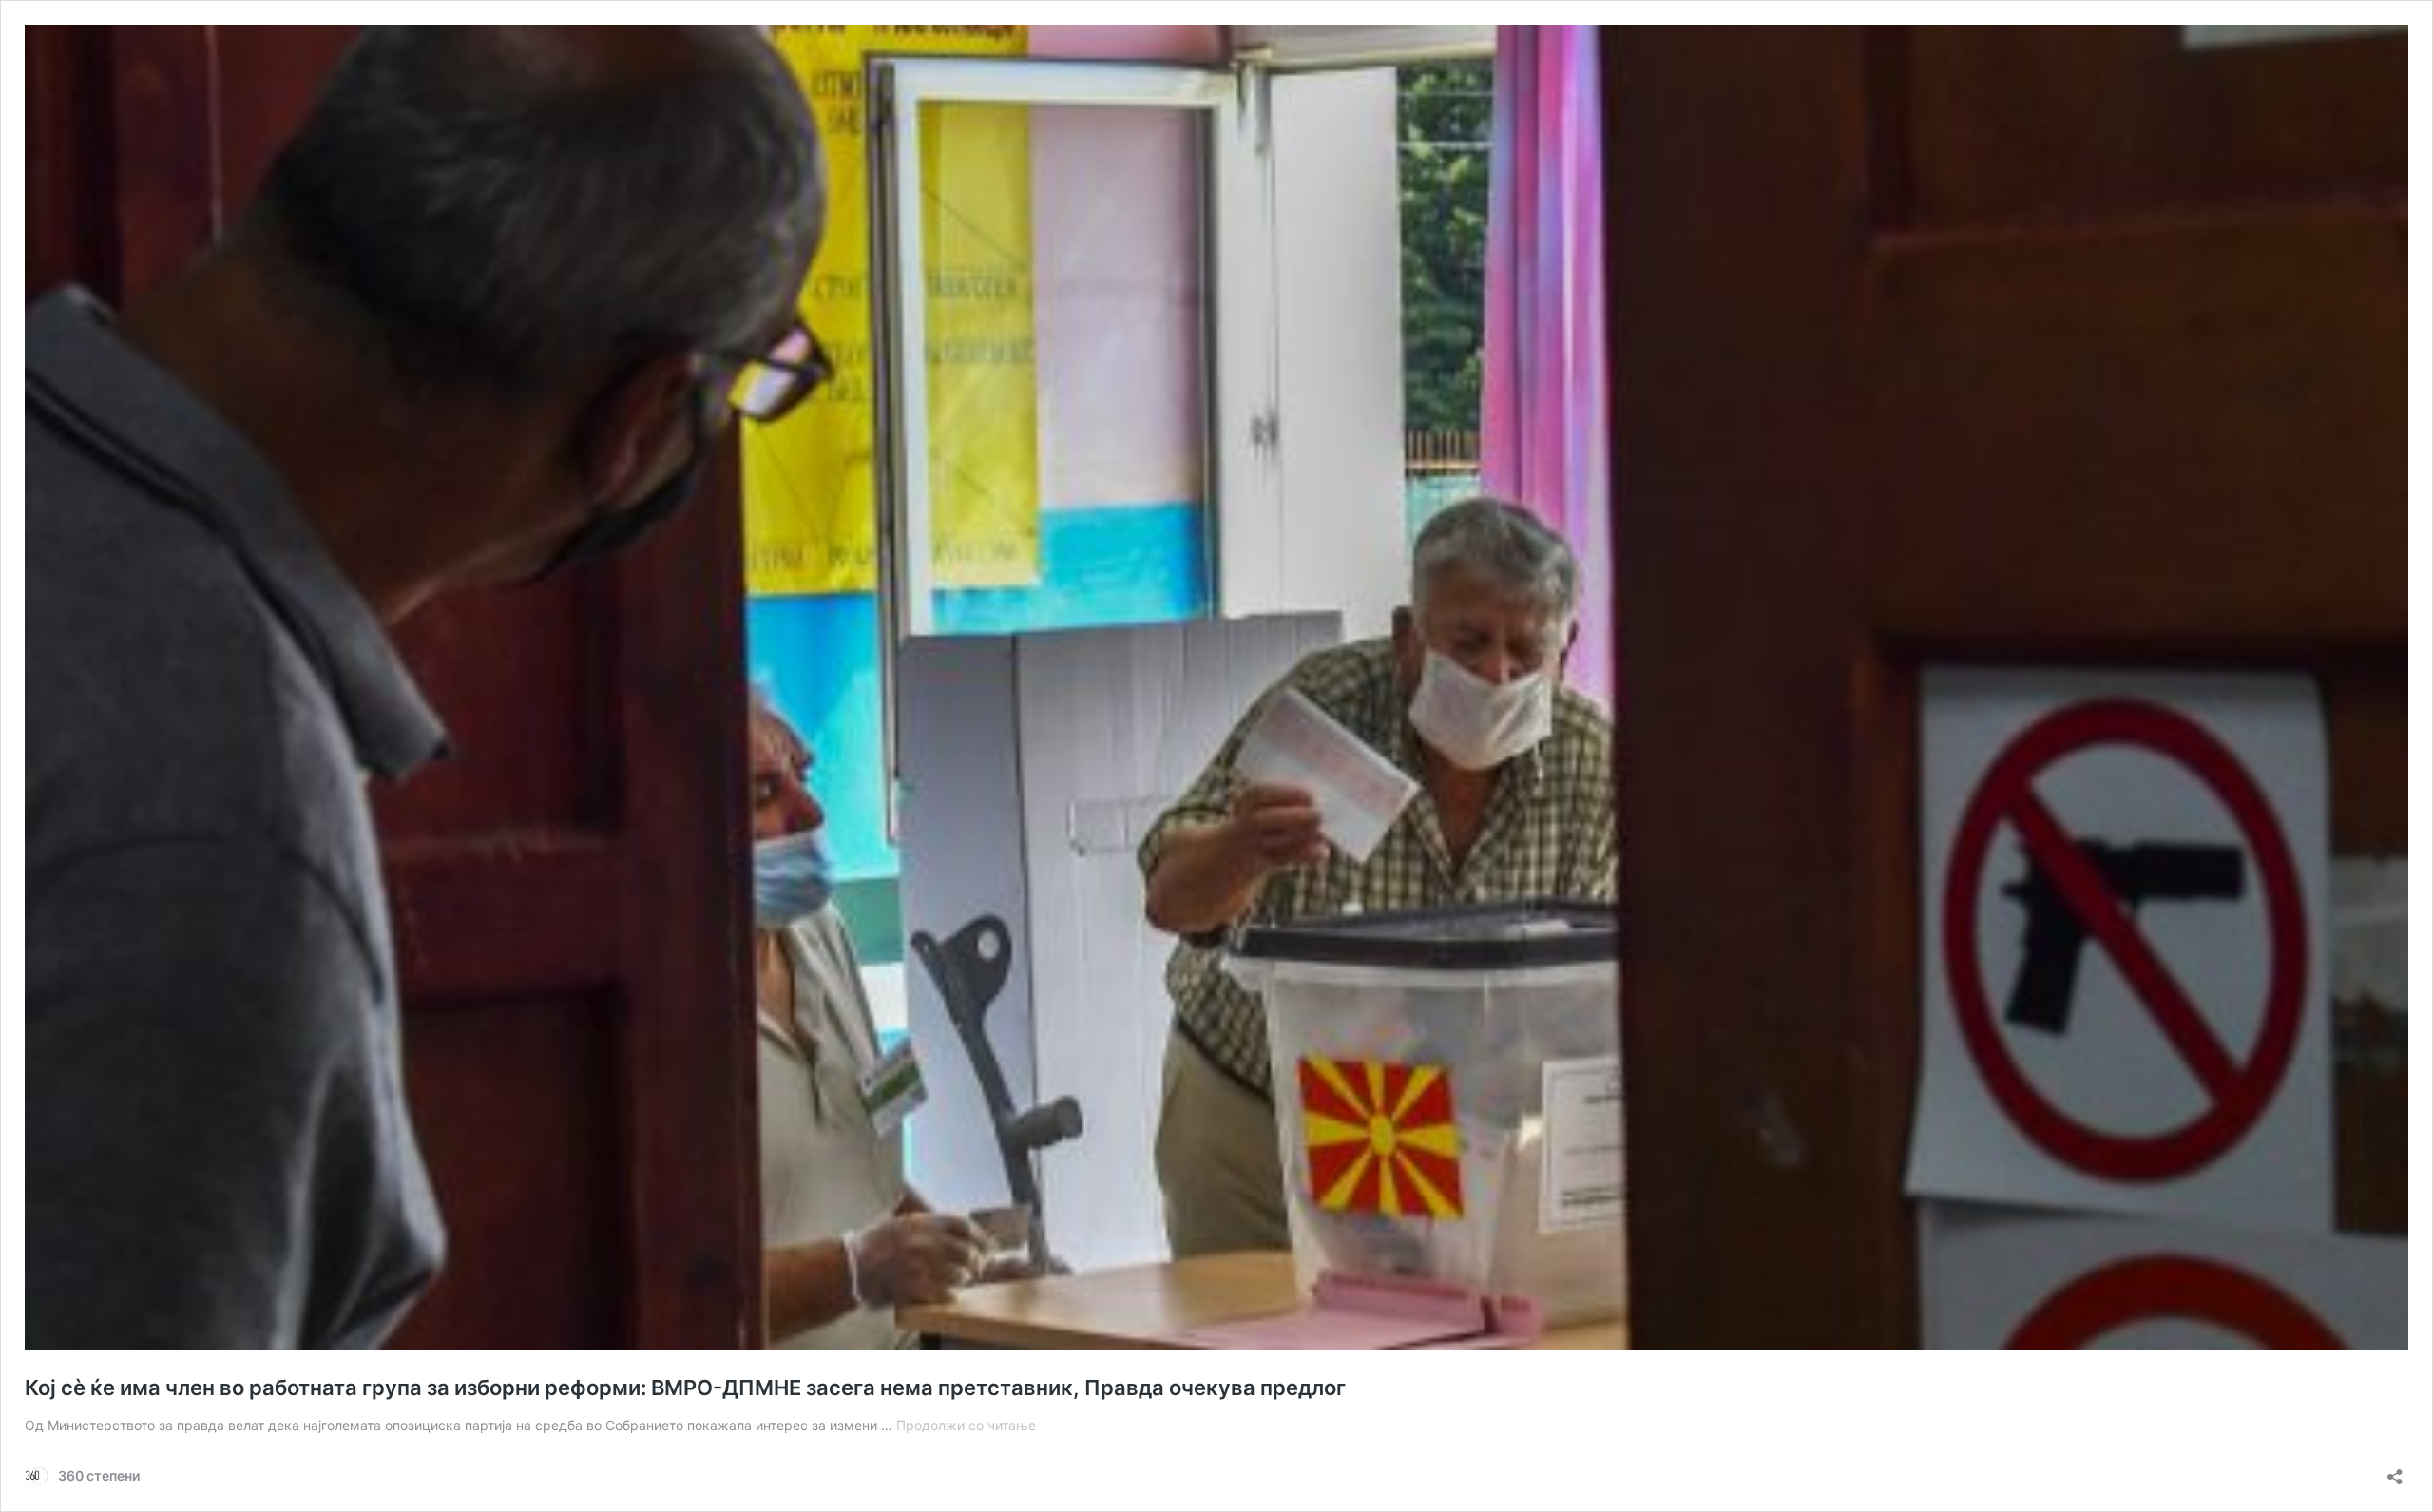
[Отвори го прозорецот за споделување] (2395, 1471)
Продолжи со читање (966, 1425)
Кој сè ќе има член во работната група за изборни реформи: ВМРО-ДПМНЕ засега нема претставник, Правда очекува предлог (685, 1388)
